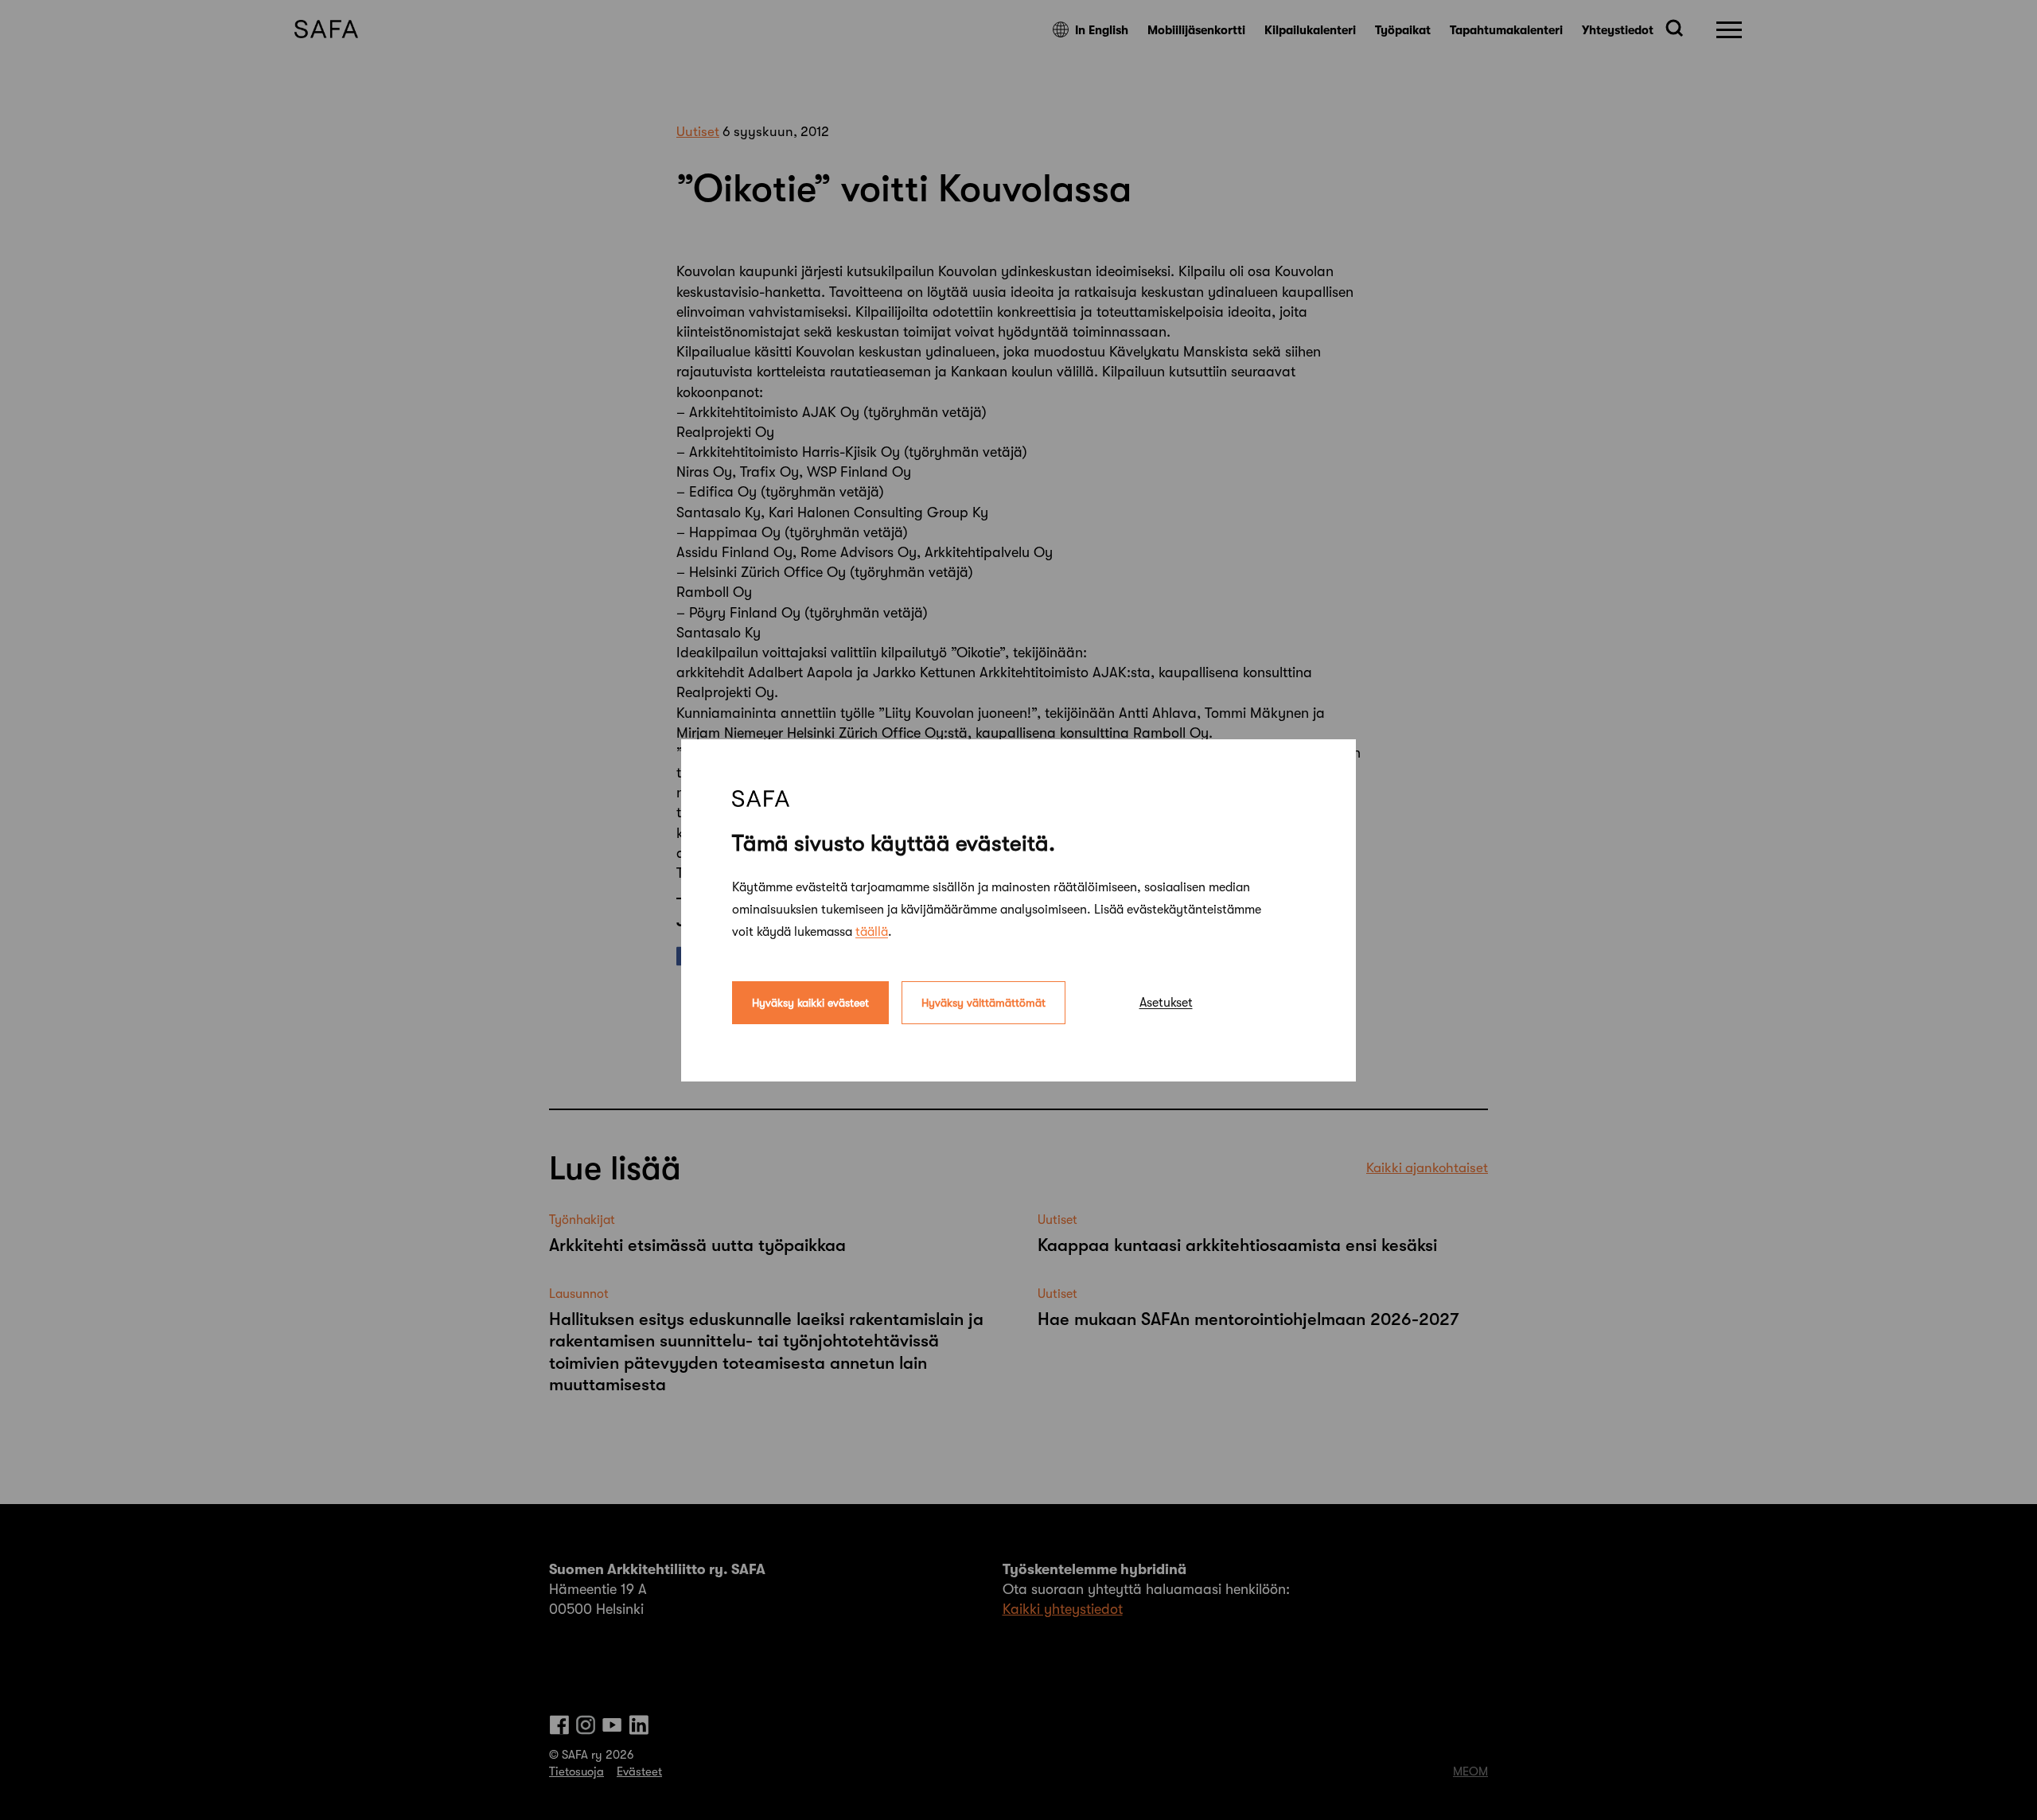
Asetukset (1166, 1002)
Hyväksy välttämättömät (983, 1002)
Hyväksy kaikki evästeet (810, 1002)
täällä (872, 931)
